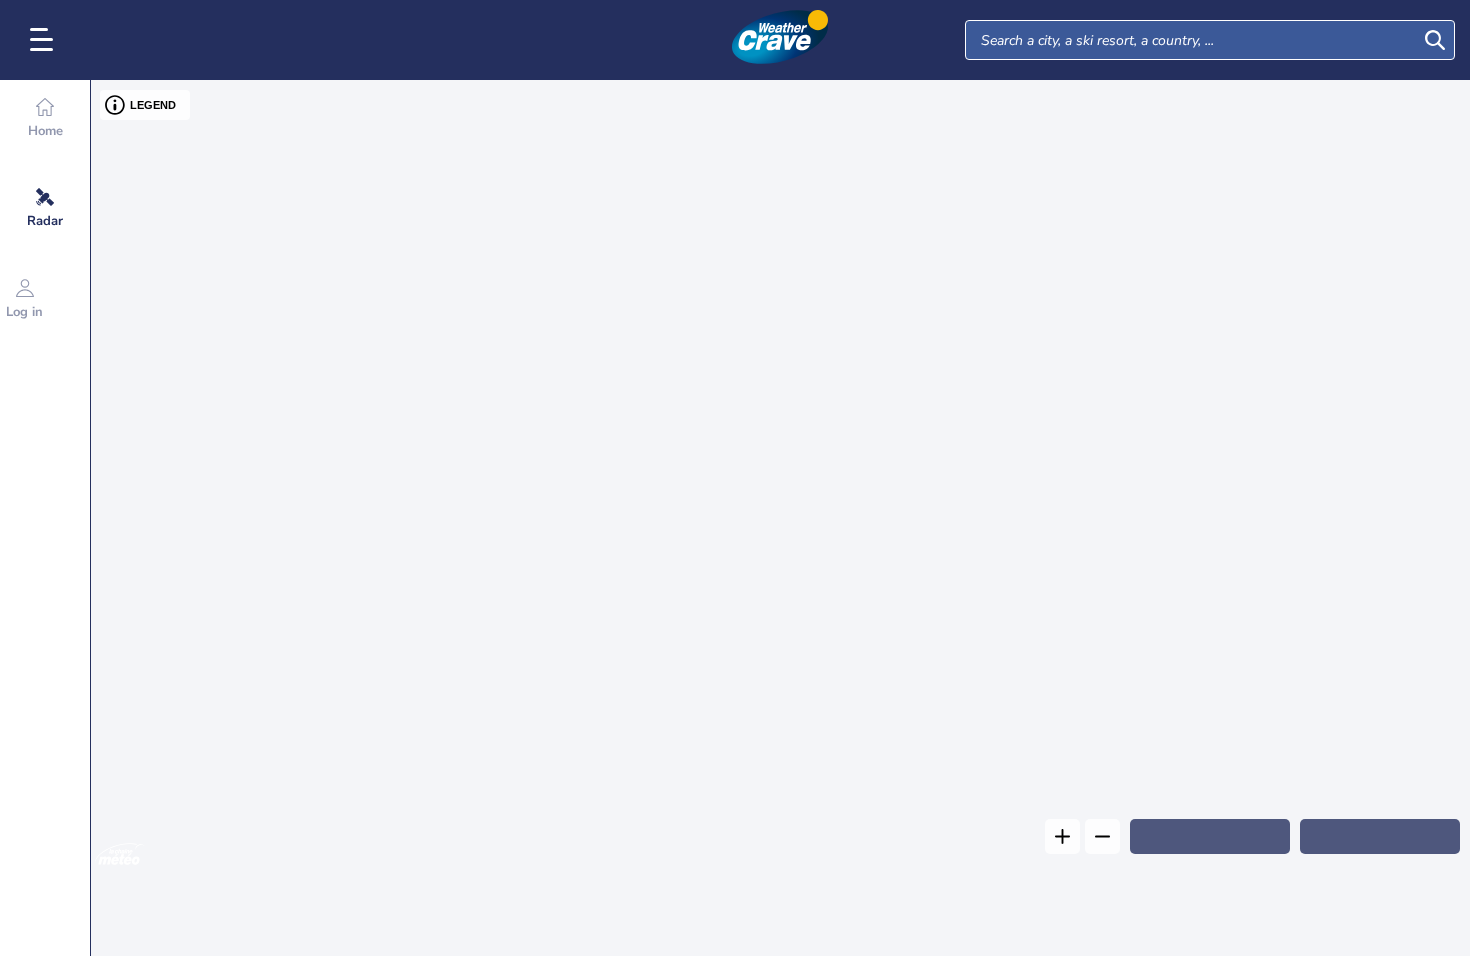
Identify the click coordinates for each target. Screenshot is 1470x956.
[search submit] (1435, 40)
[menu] (45, 40)
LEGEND (153, 105)
